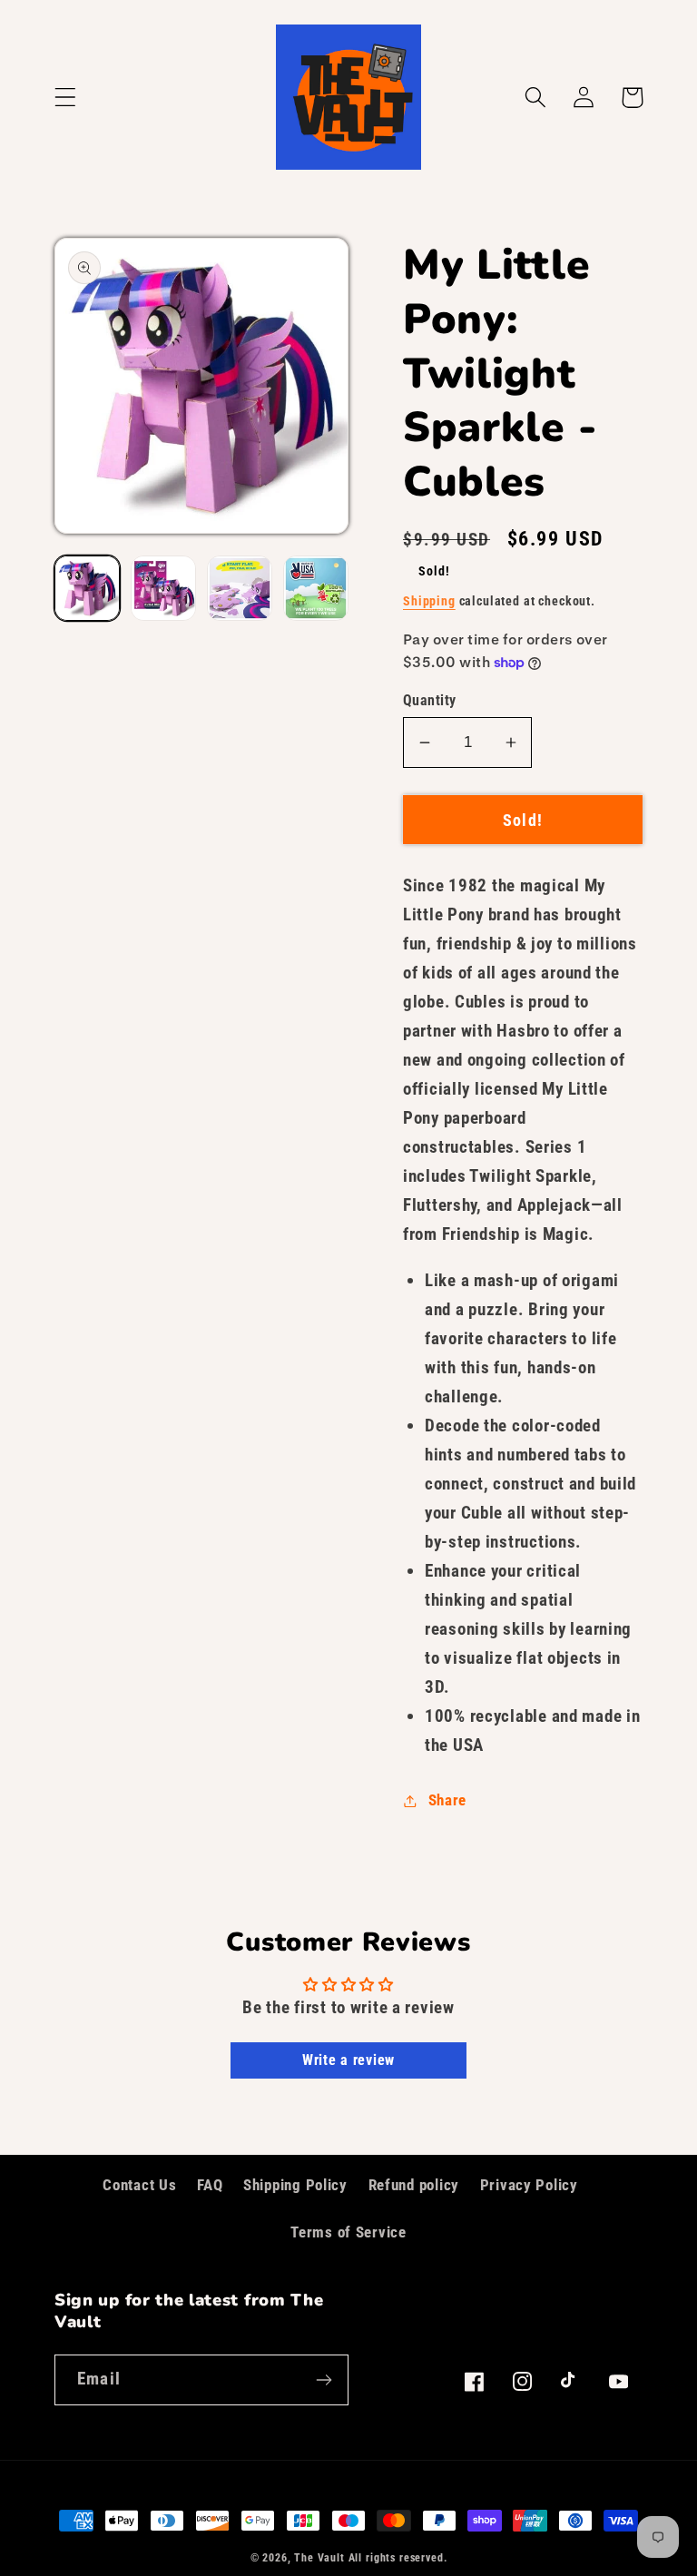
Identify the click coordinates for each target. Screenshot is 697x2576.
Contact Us (139, 2185)
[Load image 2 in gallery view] (163, 588)
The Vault (319, 2558)
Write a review (348, 2060)
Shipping (429, 601)
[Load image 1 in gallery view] (87, 588)
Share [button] (447, 1800)
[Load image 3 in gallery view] (240, 588)
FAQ (210, 2185)
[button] (66, 98)
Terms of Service (348, 2232)
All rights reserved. (398, 2558)
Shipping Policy (295, 2185)
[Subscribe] (324, 2380)
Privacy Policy (529, 2185)
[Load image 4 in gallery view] (316, 588)
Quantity (430, 701)
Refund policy (414, 2185)
